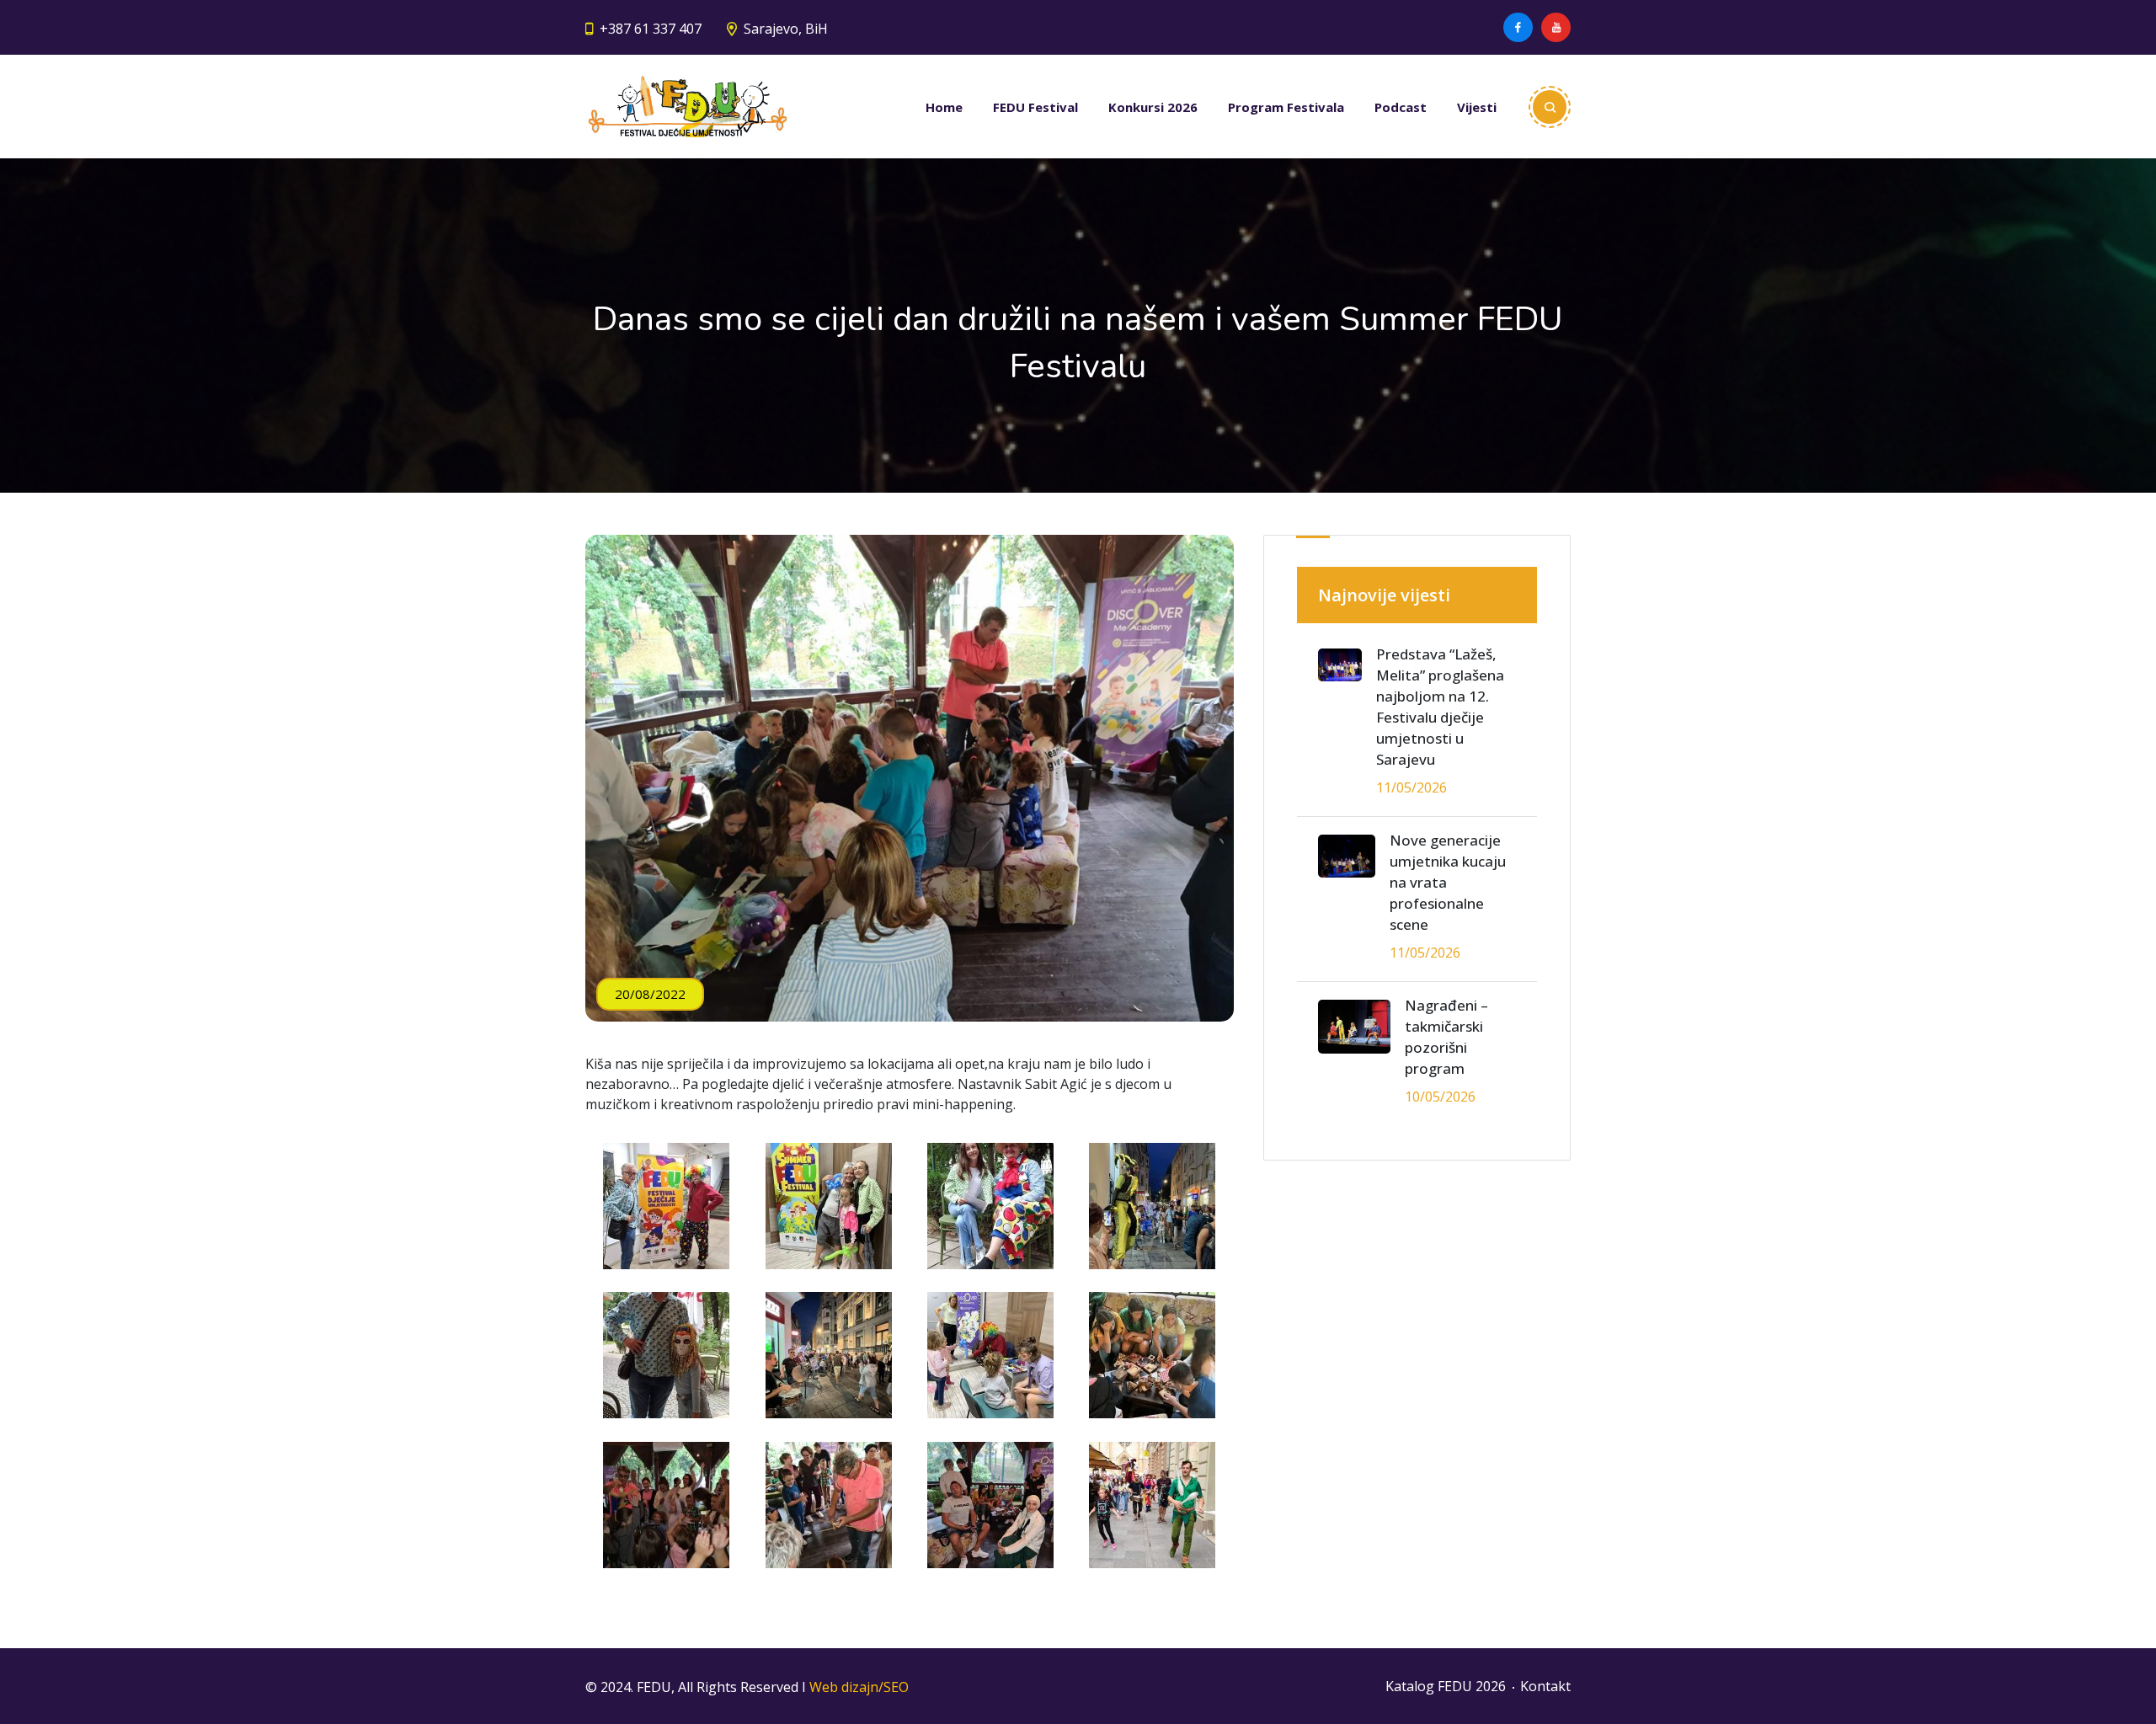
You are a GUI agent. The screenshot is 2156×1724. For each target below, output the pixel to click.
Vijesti (1477, 107)
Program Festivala (1286, 107)
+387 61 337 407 (651, 29)
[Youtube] (1556, 27)
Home (944, 107)
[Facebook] (1518, 27)
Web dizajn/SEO (859, 1687)
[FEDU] (688, 107)
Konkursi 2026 (1153, 107)
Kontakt (1545, 1686)
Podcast (1401, 107)
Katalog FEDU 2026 (1446, 1686)
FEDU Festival (1035, 107)
